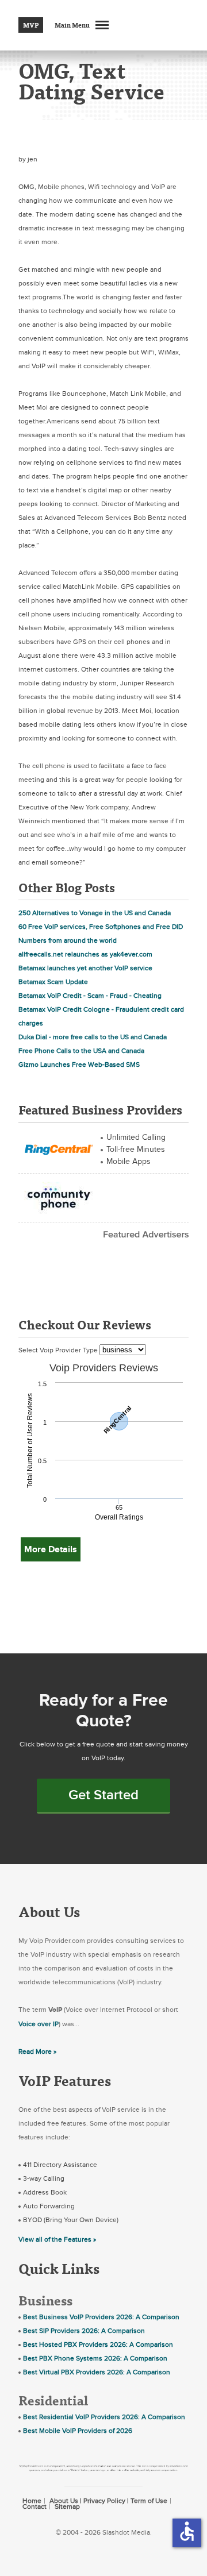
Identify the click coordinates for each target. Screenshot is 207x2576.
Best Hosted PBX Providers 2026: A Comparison (98, 2344)
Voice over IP (39, 2024)
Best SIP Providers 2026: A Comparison (84, 2331)
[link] (59, 1148)
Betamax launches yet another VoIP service (85, 968)
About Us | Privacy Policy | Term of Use (108, 2501)
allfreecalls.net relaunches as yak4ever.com (85, 954)
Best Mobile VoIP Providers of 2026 (78, 2431)
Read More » (37, 2051)
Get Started (103, 1795)
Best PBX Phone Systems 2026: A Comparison (95, 2358)
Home (32, 2501)
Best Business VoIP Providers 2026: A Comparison (101, 2317)
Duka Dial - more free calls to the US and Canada (93, 1037)
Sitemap (67, 2506)
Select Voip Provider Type (59, 1350)
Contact (34, 2506)
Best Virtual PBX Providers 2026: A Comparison (97, 2372)
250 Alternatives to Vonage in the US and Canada (95, 913)
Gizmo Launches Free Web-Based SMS (79, 1065)
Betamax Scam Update (53, 982)
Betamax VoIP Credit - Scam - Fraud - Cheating (90, 996)
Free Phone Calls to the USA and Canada (81, 1051)
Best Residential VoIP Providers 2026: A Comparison (104, 2417)
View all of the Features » (57, 2239)
